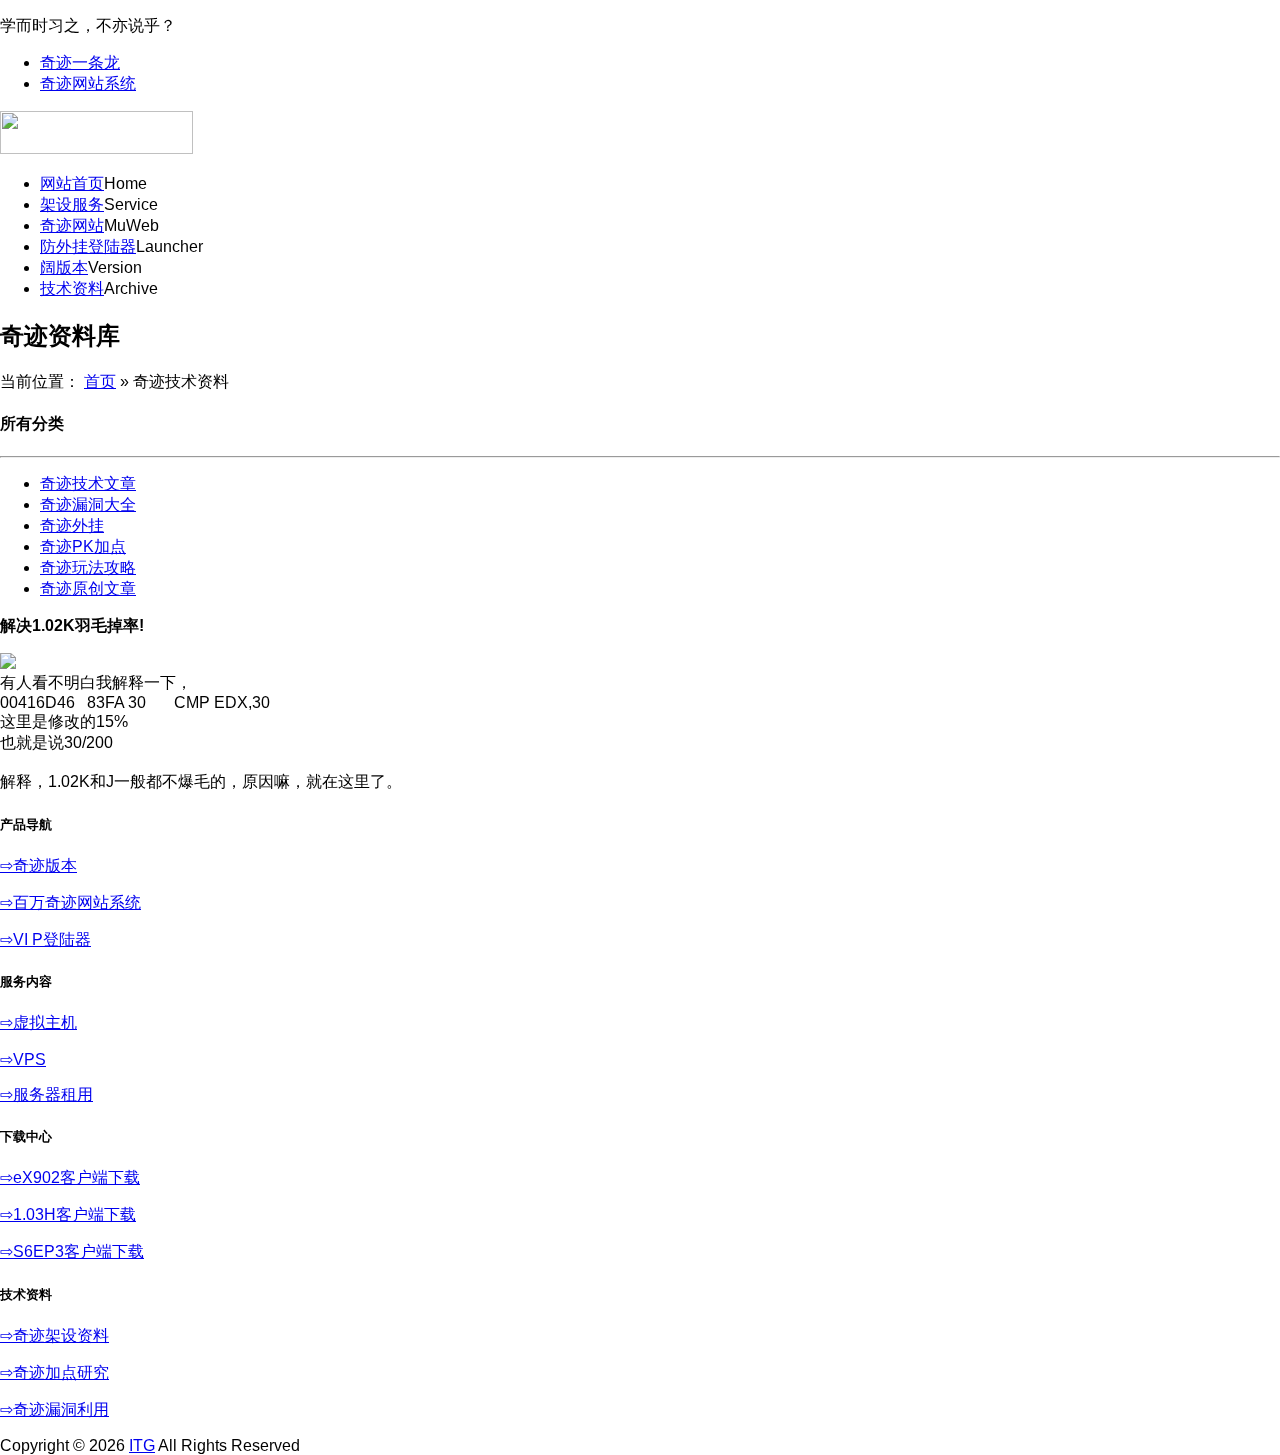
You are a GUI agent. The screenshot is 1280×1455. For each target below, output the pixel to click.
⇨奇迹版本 (38, 865)
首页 (100, 381)
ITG (142, 1445)
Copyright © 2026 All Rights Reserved (150, 1445)
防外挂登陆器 (88, 246)
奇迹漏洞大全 (88, 504)
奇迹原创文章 (88, 588)
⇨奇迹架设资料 (54, 1335)
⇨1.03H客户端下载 (68, 1214)
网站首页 (72, 183)
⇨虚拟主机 (38, 1022)
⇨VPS (23, 1059)
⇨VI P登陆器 (45, 939)
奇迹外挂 (72, 525)
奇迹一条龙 (80, 62)
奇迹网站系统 (88, 83)
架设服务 (72, 204)
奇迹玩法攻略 (88, 567)
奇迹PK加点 (83, 546)
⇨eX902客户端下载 (70, 1177)
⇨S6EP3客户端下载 (72, 1251)
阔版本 (64, 267)
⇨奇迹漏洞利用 (54, 1409)
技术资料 (72, 288)
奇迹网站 (72, 225)
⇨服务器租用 (46, 1094)
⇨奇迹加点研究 (54, 1372)
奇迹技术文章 (88, 483)
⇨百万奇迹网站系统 (70, 902)
